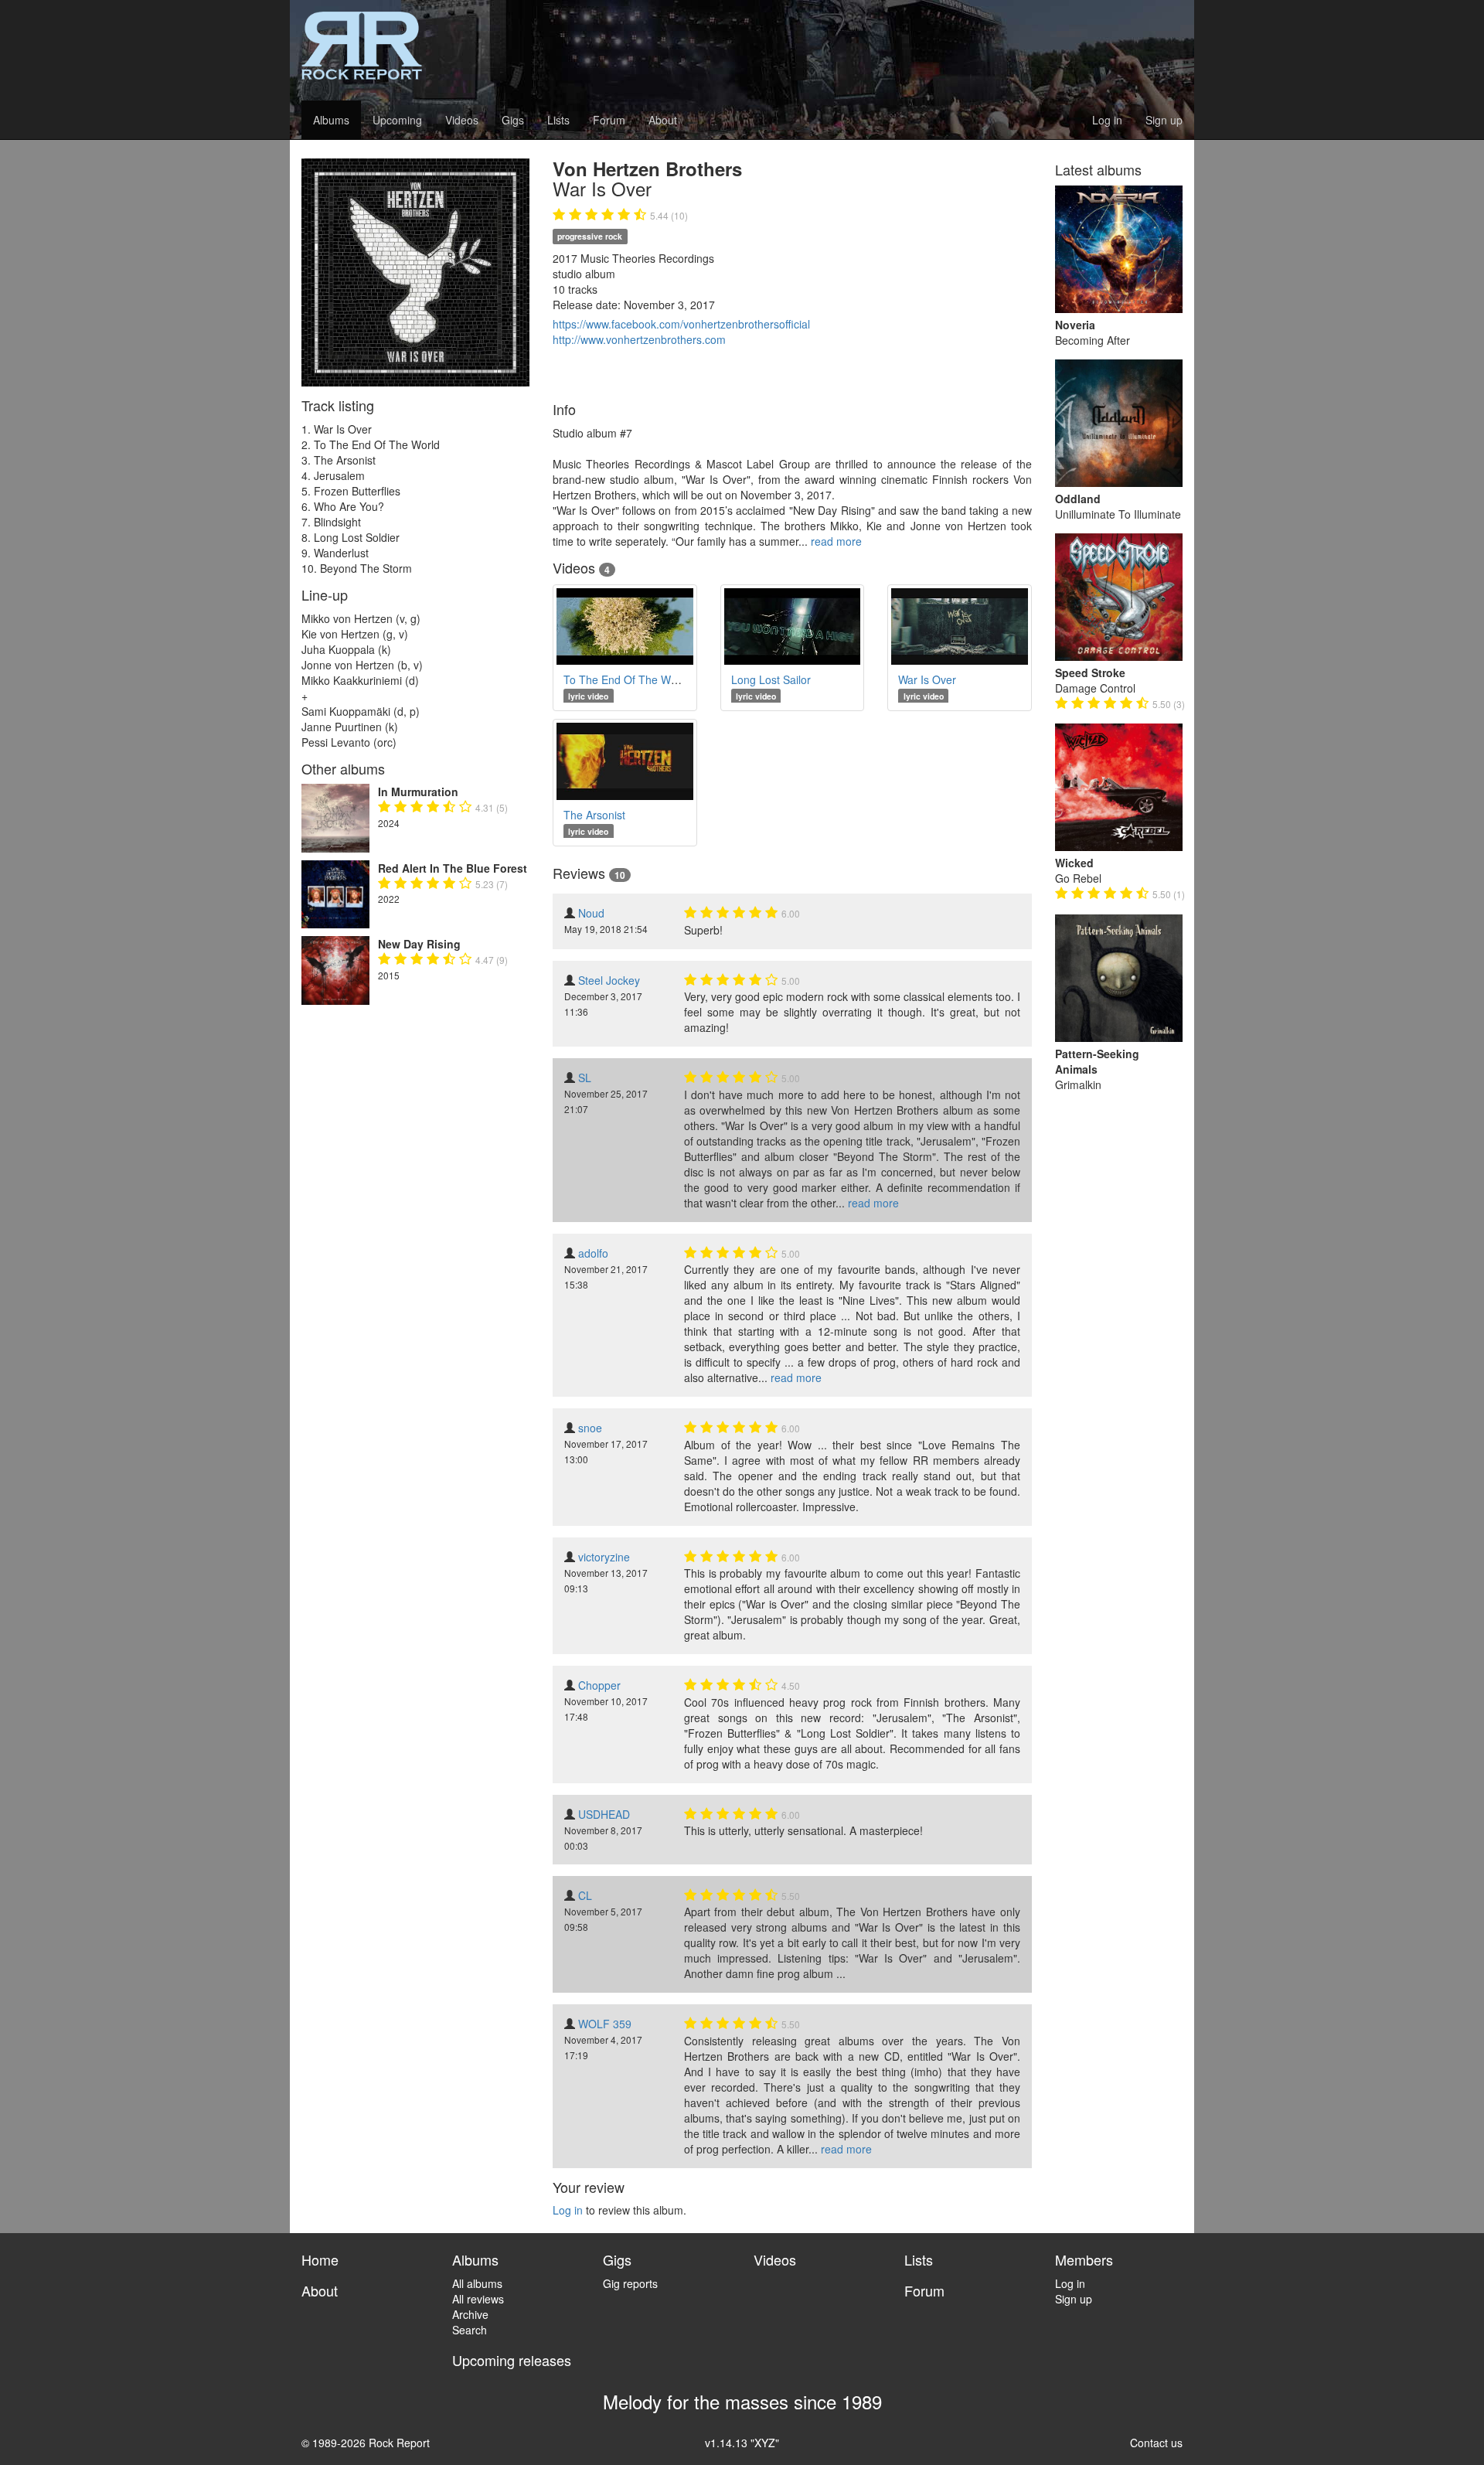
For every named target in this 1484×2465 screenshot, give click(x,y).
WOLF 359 (605, 2024)
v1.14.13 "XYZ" (742, 2443)
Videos (462, 120)
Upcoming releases (512, 2360)
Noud (591, 913)
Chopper (599, 1685)
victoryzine (604, 1557)
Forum (609, 120)
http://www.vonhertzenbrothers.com (639, 339)
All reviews (478, 2299)
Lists (558, 120)
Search (470, 2330)
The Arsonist (594, 815)
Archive (470, 2314)
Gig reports (630, 2283)
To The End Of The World (626, 679)
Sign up (1164, 120)
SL (585, 1078)
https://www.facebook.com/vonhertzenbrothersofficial (681, 324)
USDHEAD (604, 1814)
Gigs (513, 120)
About (663, 120)
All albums (477, 2283)
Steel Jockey (609, 980)
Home (320, 2259)
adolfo (593, 1253)
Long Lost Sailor (771, 679)
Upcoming (397, 120)
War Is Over (927, 679)
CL (585, 1895)
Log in (1107, 120)
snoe (590, 1428)
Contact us (1156, 2443)
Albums (331, 120)
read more (836, 541)
